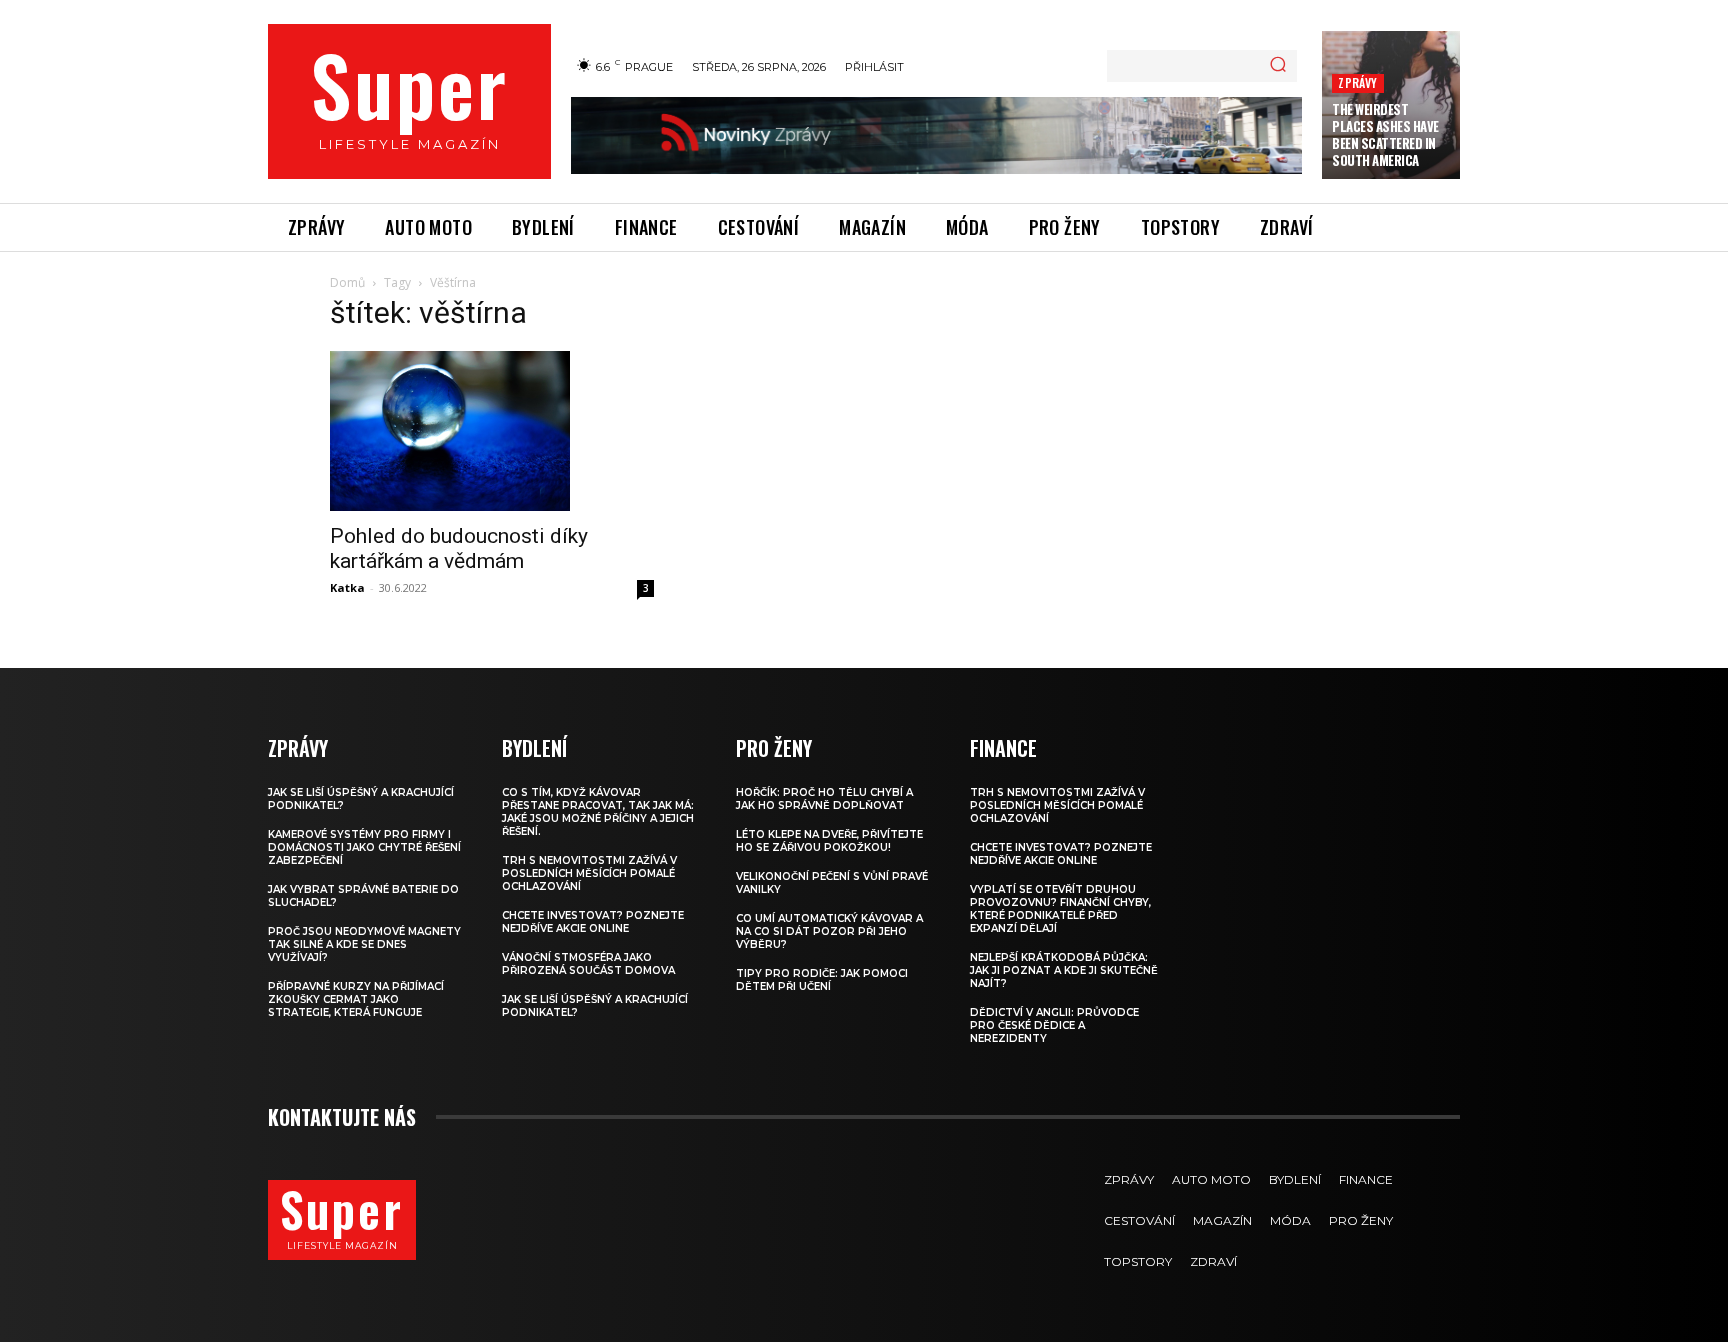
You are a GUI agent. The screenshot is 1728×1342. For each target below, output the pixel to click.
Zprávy (1357, 82)
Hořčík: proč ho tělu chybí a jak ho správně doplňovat (824, 799)
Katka (347, 587)
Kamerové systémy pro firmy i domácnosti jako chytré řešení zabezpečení (364, 847)
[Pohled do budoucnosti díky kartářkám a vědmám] (492, 431)
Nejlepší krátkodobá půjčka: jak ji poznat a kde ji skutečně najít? (1064, 970)
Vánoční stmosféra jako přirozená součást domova (588, 964)
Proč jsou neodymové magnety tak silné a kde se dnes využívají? (364, 944)
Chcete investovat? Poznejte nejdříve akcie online (593, 922)
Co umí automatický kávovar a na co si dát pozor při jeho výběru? (829, 931)
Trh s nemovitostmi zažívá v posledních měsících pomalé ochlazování (589, 873)
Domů (347, 282)
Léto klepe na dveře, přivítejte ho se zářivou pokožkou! (829, 841)
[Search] (1278, 66)
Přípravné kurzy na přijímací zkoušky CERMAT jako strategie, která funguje (356, 999)
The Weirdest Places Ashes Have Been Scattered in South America (1385, 134)
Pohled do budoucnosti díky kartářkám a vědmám (459, 548)
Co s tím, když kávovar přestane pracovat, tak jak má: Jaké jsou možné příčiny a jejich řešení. (598, 812)
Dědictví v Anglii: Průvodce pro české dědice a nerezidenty (1054, 1025)
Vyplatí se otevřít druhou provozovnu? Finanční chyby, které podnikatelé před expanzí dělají (1060, 909)
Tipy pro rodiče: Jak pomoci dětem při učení (822, 980)
